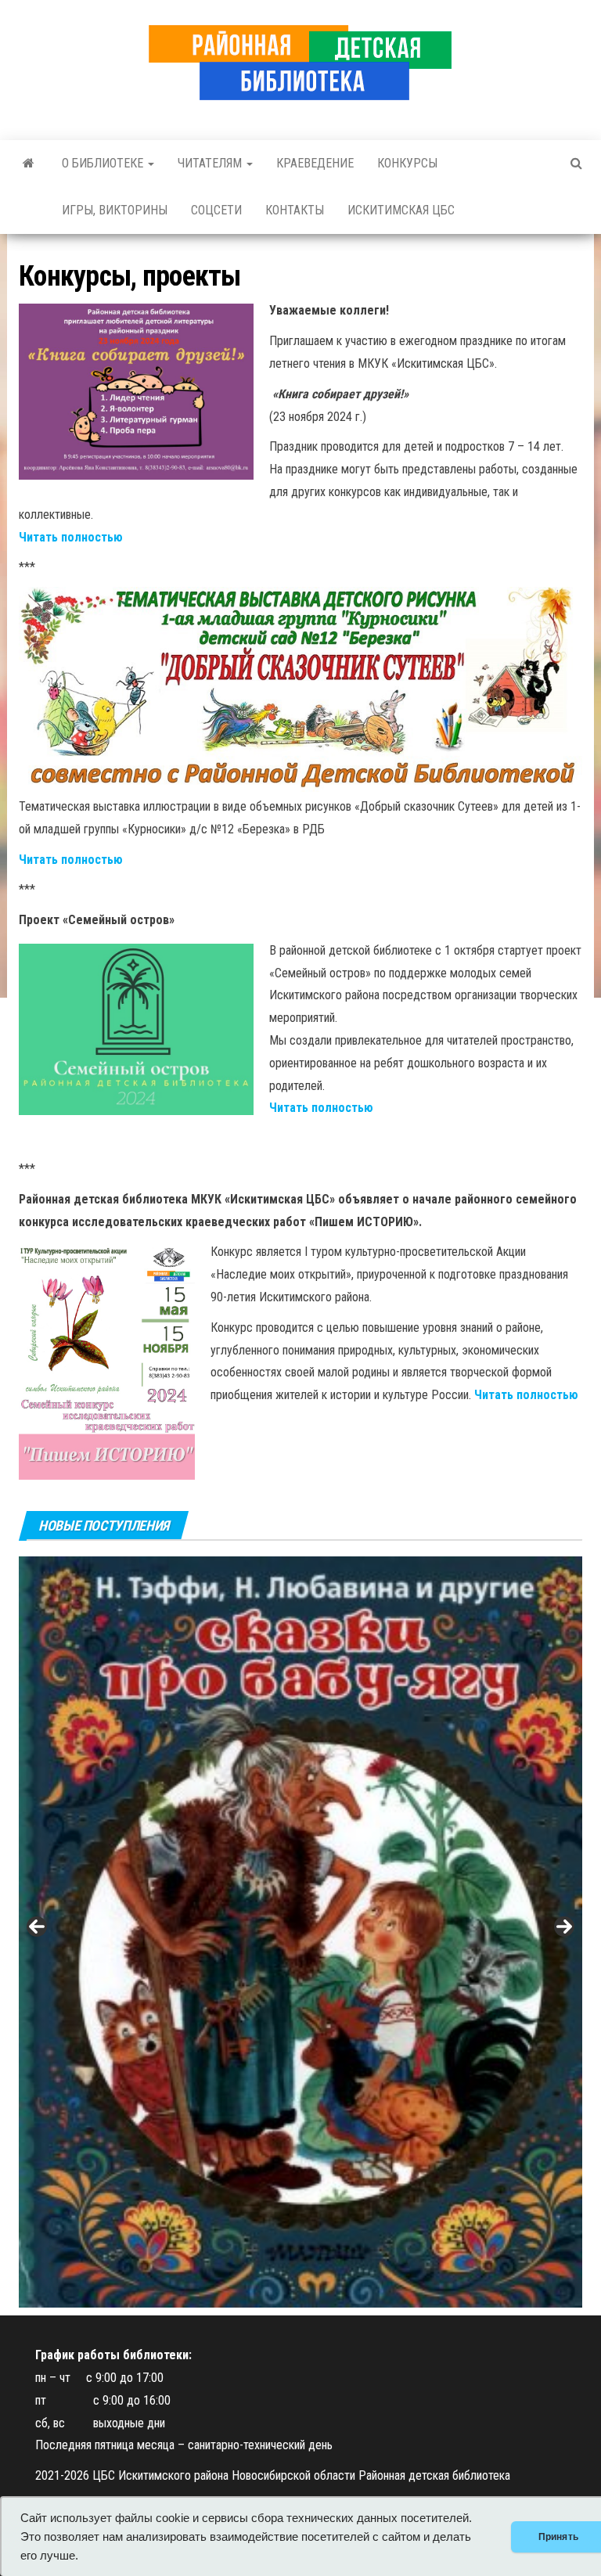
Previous (37, 1927)
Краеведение (315, 163)
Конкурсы (407, 163)
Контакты (295, 210)
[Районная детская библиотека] (29, 164)
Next (564, 1927)
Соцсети (216, 210)
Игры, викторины (115, 210)
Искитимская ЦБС (401, 210)
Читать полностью (71, 537)
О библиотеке (104, 163)
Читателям (211, 163)
